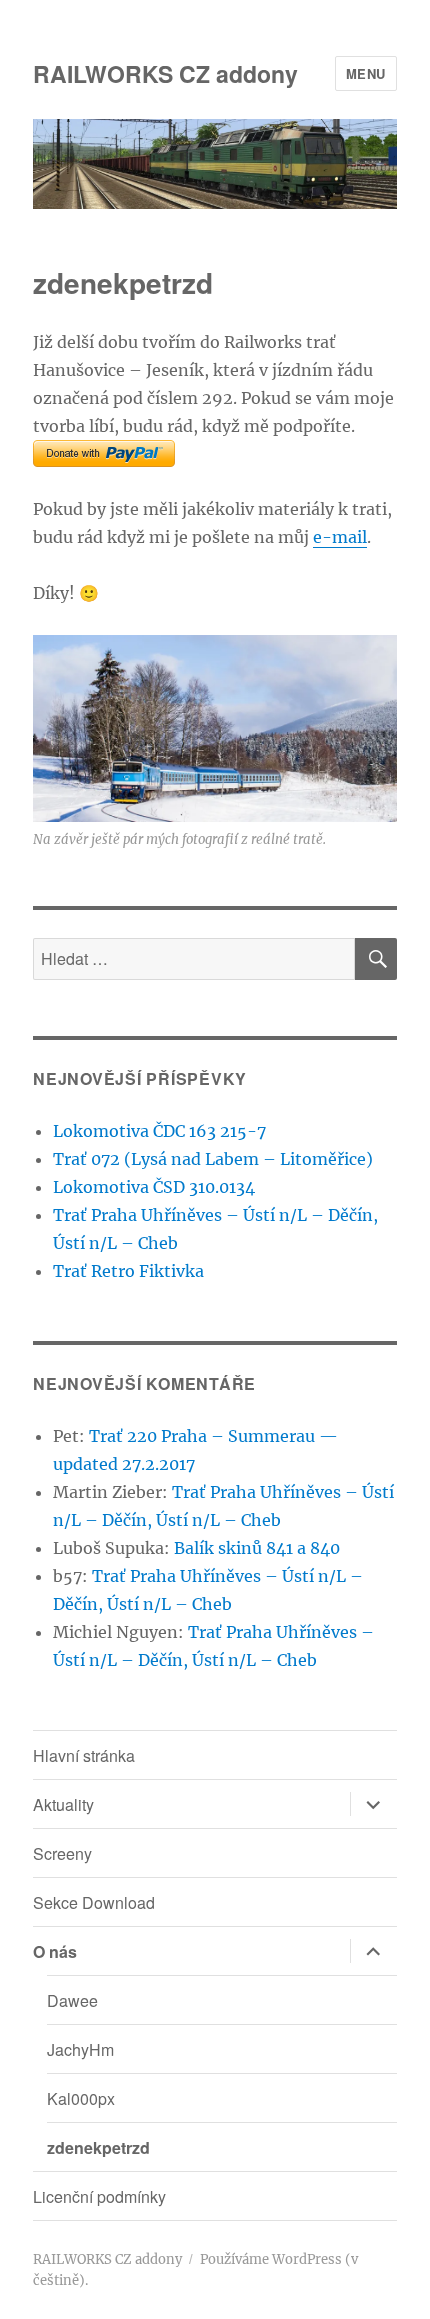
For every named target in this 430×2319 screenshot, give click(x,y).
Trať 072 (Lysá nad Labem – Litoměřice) (213, 1159)
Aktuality (63, 1804)
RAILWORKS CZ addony (165, 73)
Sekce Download (94, 1902)
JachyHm (80, 2049)
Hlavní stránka (84, 1755)
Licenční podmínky (99, 2196)
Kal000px (81, 2098)
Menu (366, 73)
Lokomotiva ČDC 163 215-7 (159, 1131)
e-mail (340, 537)
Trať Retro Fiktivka (128, 1271)
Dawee (72, 2000)
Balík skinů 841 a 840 (257, 1548)
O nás (55, 1951)
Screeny (62, 1853)
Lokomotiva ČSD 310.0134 (154, 1187)
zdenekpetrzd (98, 2147)
